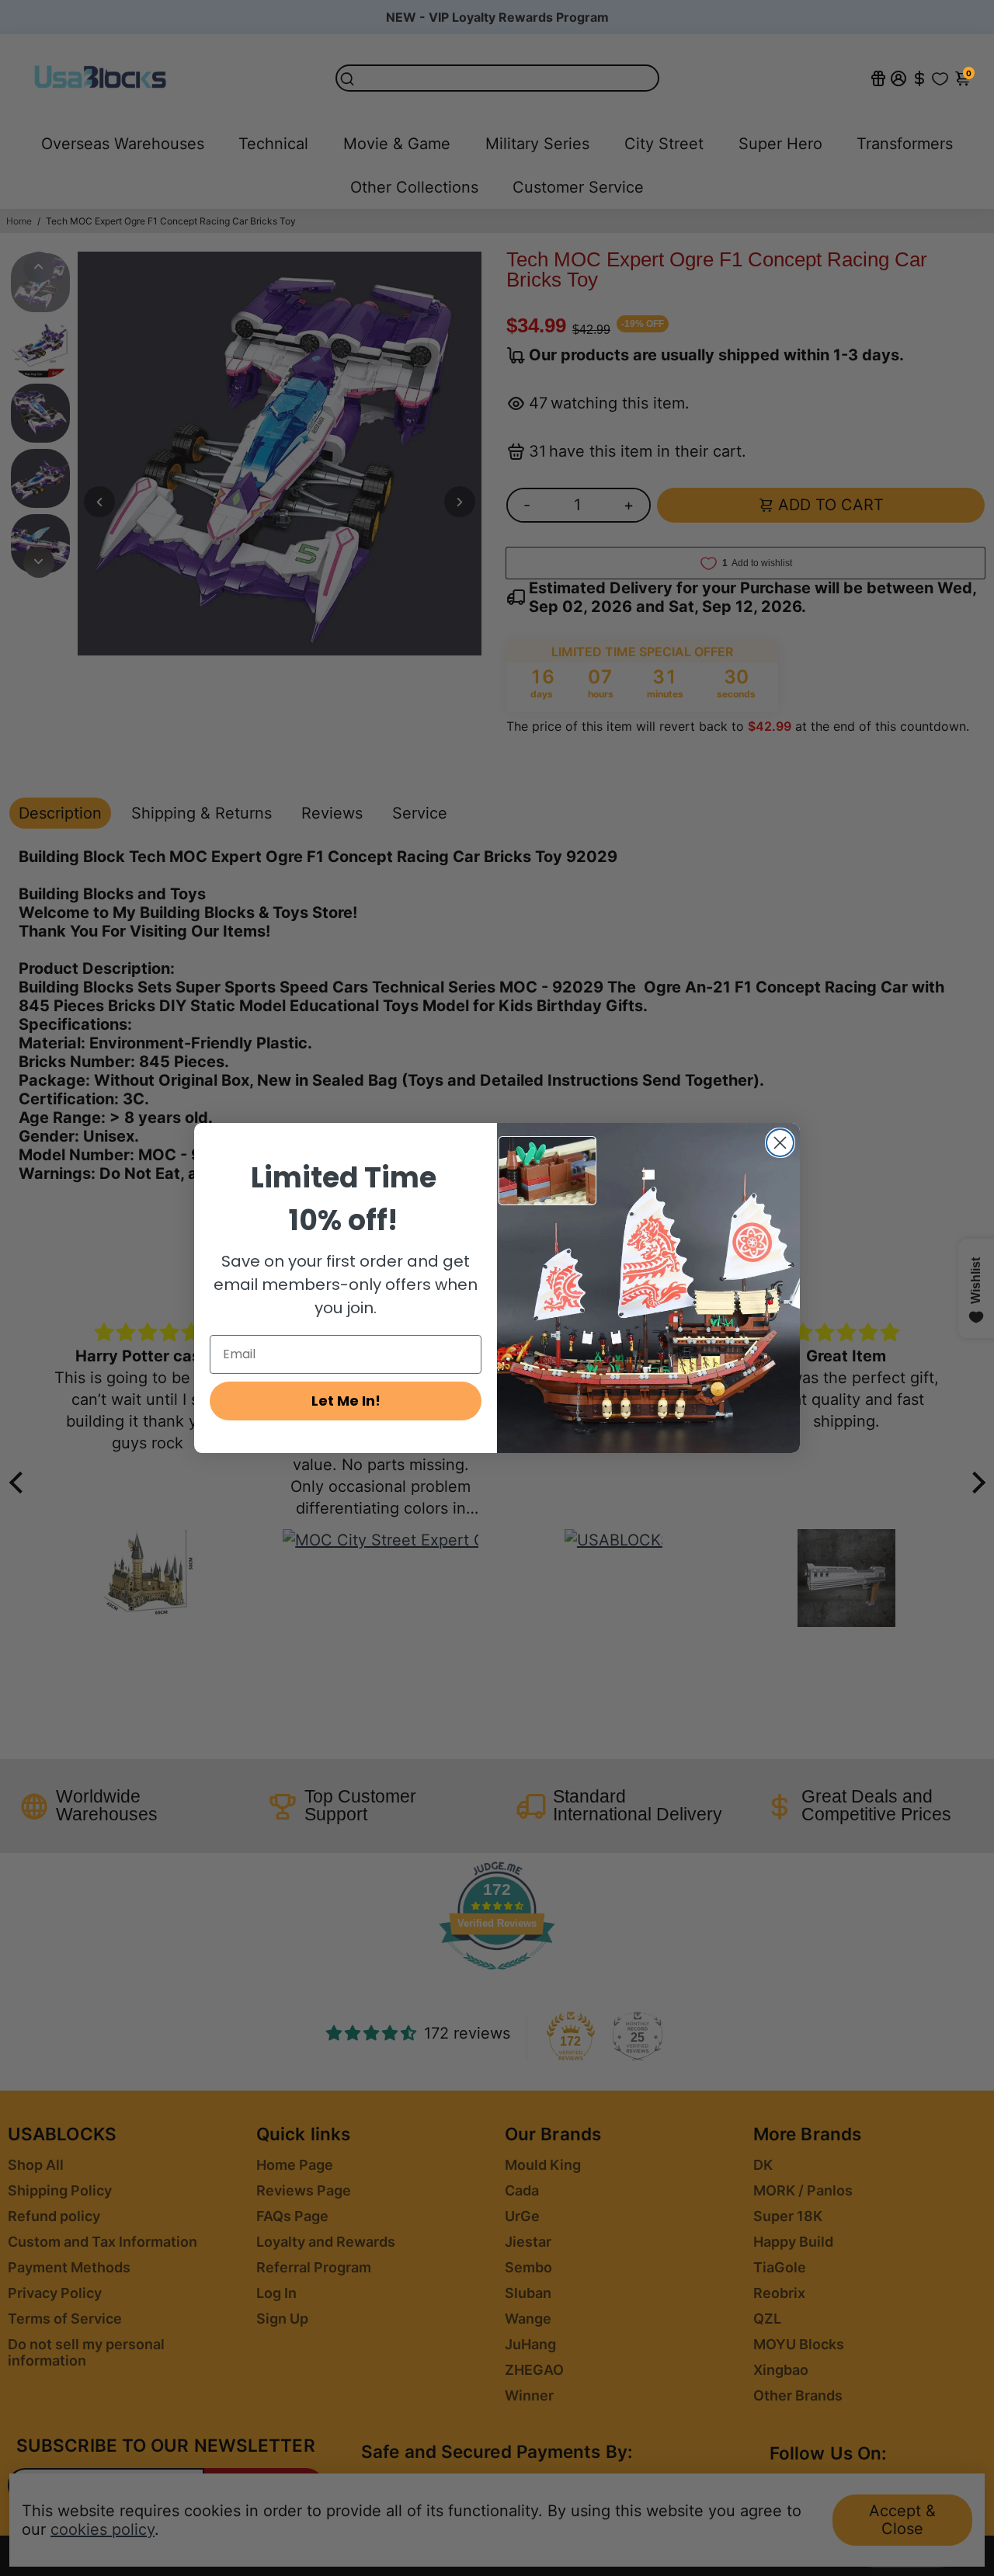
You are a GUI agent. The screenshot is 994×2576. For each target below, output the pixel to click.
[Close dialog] (780, 1143)
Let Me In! (346, 1401)
